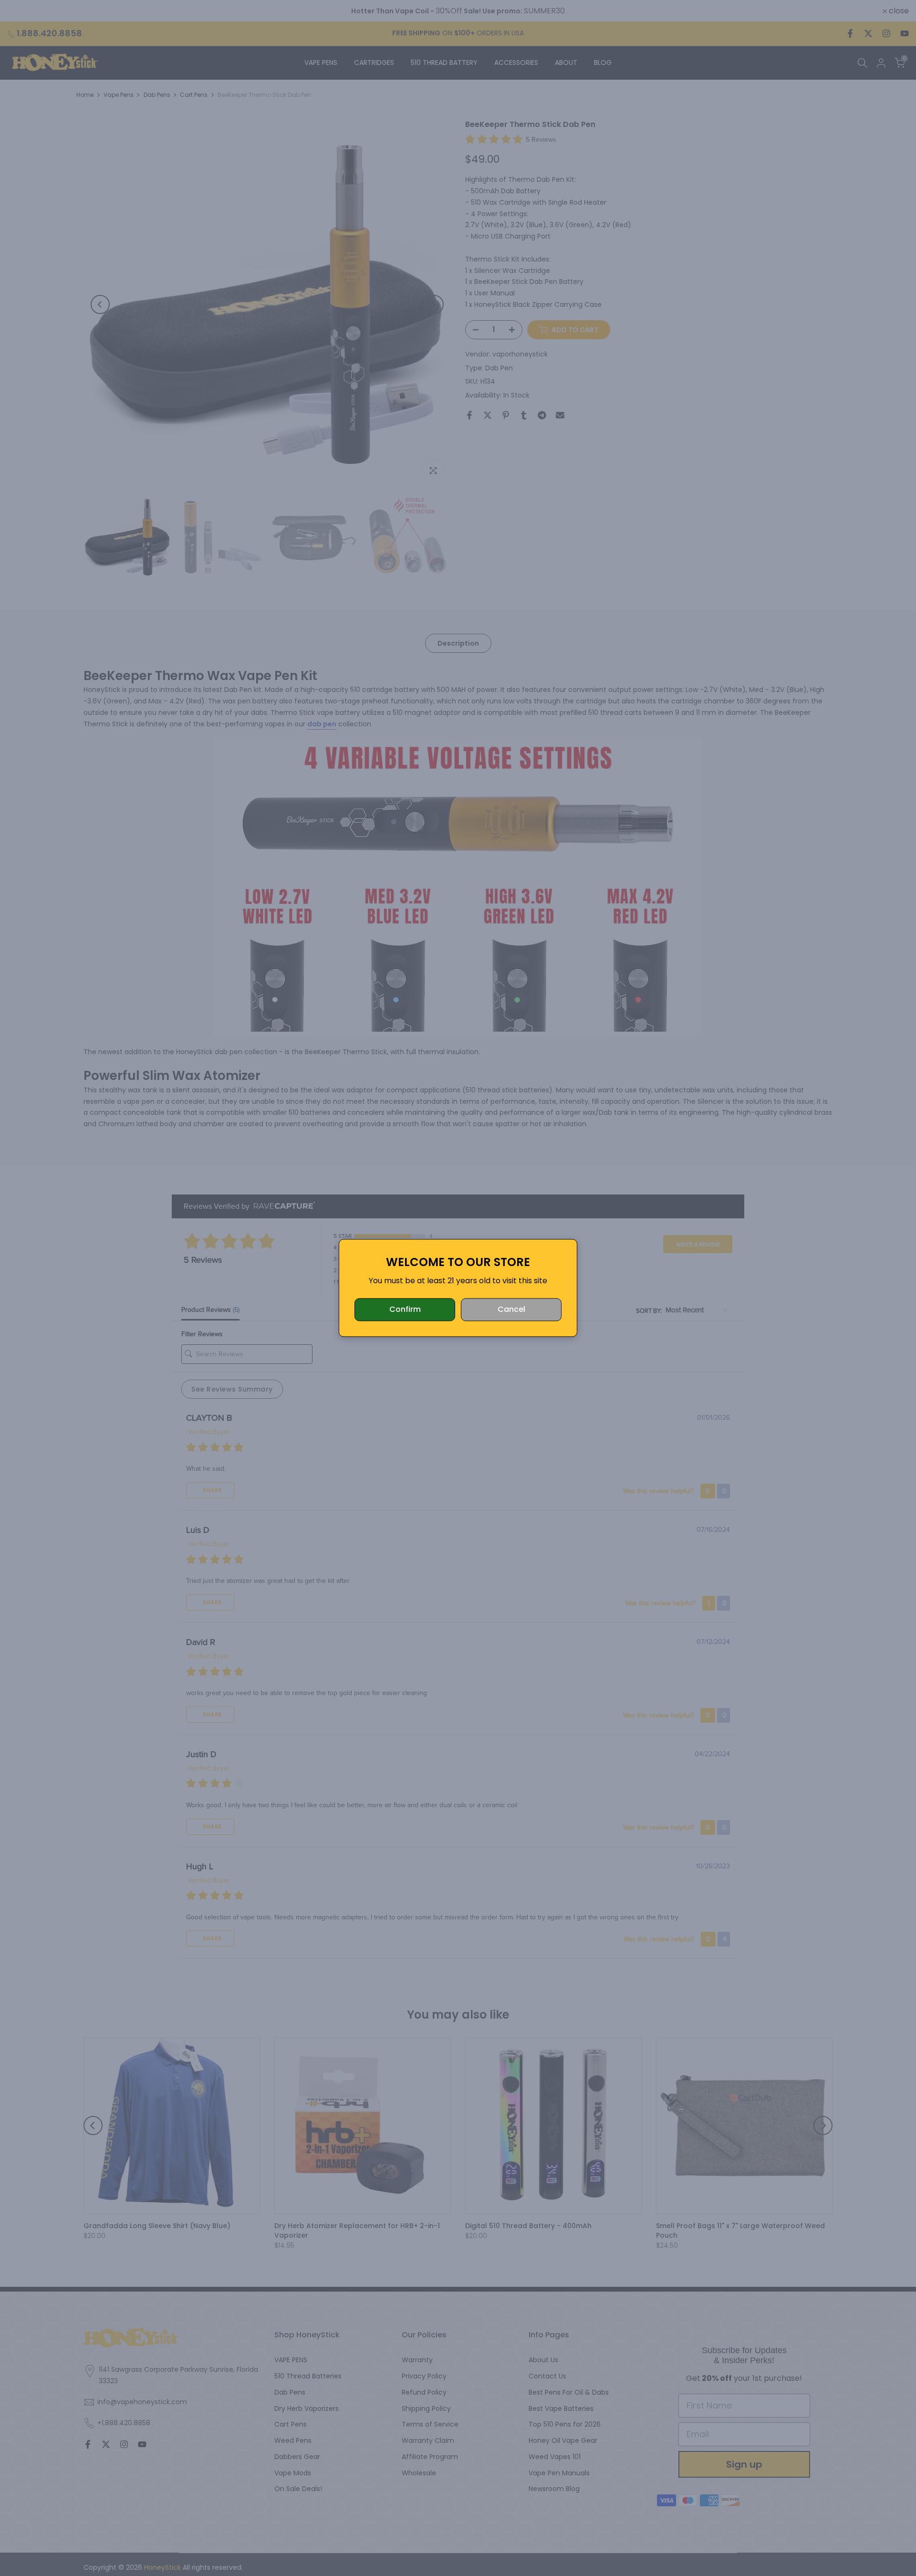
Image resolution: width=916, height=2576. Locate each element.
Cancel (511, 1310)
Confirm (405, 1310)
